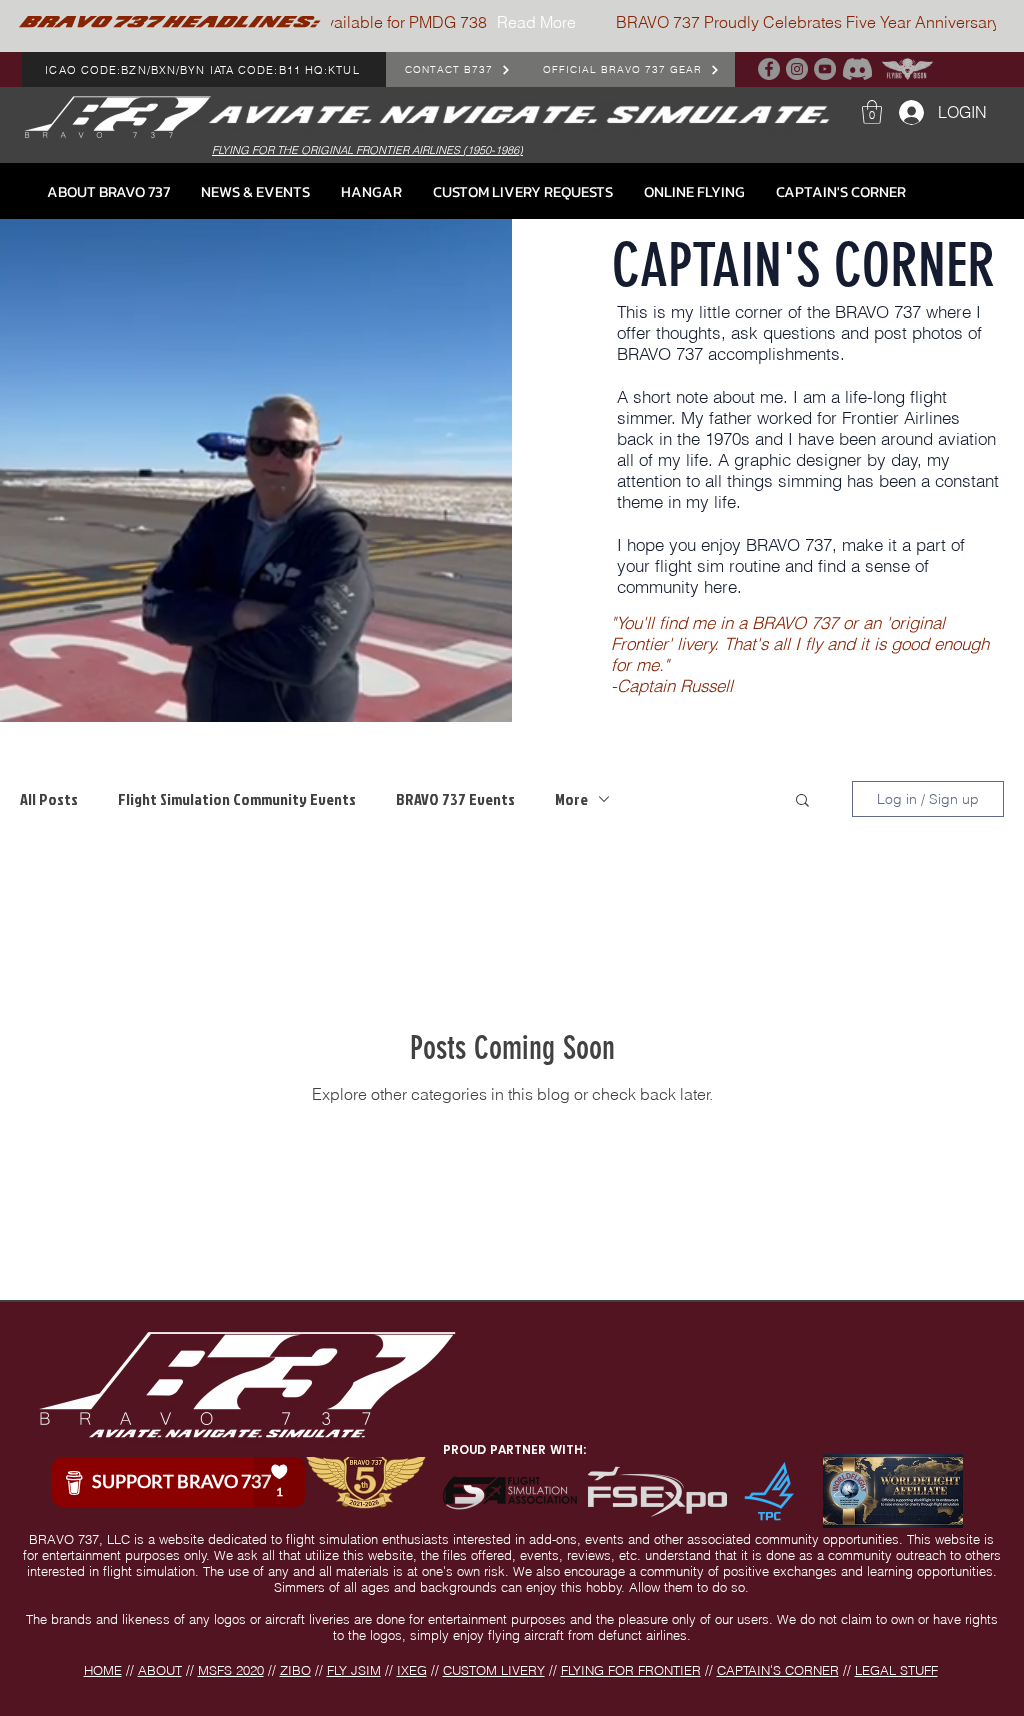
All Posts (49, 799)
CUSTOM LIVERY (494, 1670)
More (571, 799)
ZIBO (295, 1670)
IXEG (412, 1670)
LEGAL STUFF (896, 1670)
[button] (872, 112)
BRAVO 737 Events (455, 799)
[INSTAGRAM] (797, 69)
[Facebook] (769, 69)
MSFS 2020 (231, 1670)
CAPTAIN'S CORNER (778, 1670)
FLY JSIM (354, 1670)
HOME (103, 1670)
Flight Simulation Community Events (237, 799)
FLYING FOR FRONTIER (631, 1670)
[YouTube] (825, 69)
